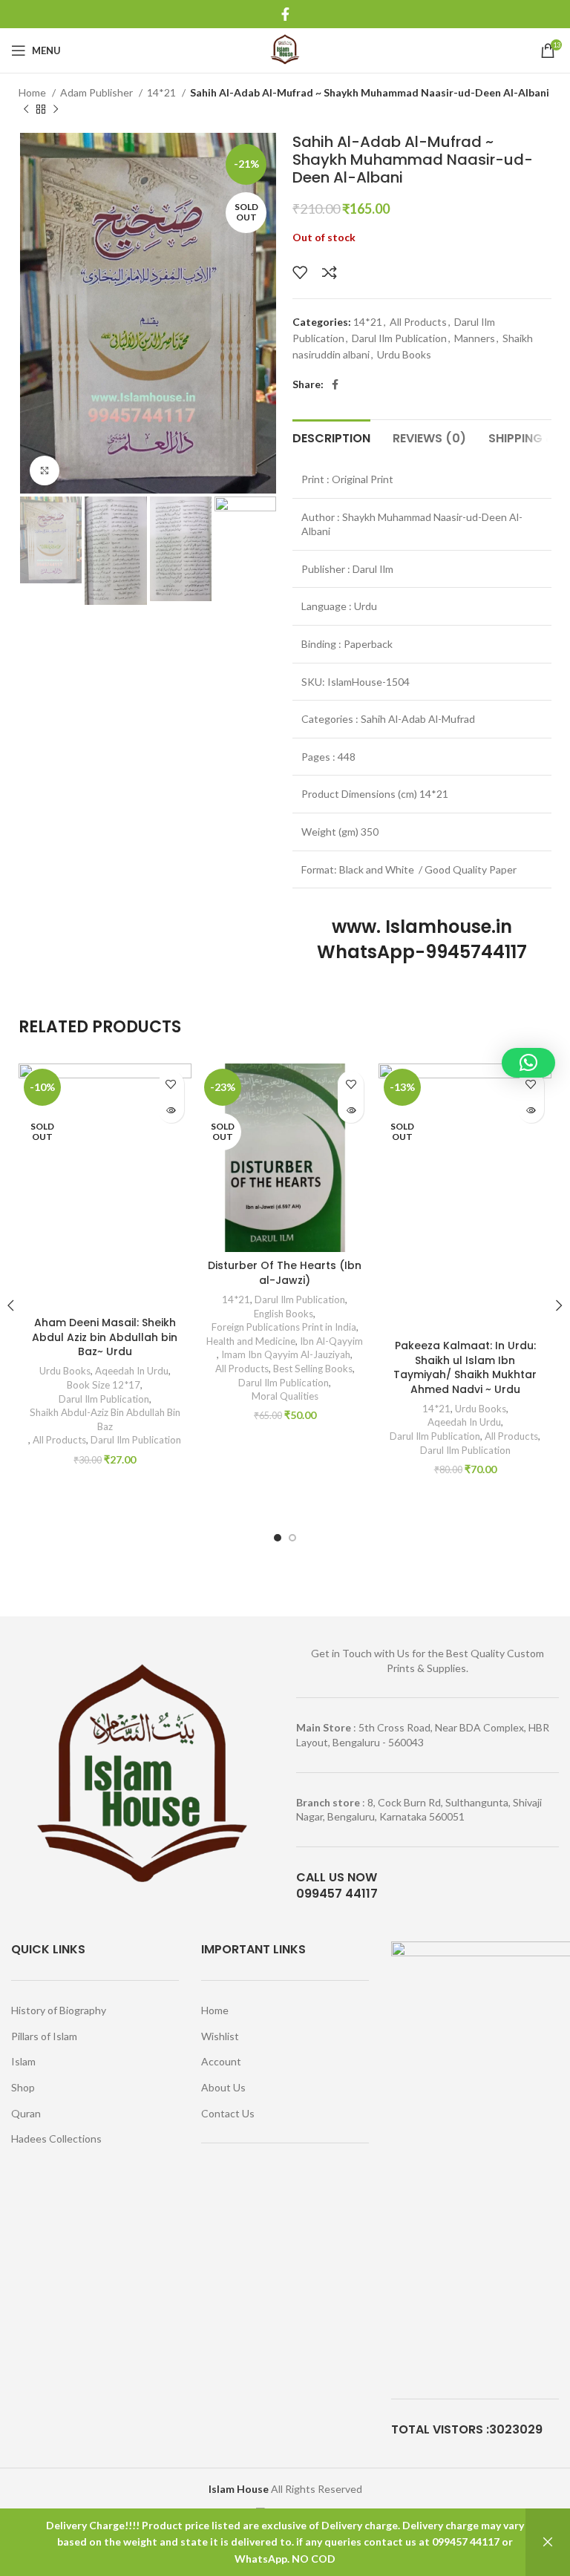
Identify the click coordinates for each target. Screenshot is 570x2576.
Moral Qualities (285, 1396)
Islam (23, 2061)
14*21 (163, 92)
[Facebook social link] (285, 14)
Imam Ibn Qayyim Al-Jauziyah (286, 1354)
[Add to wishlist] (300, 272)
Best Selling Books (313, 1369)
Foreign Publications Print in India (284, 1327)
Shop (23, 2087)
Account (221, 2061)
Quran (26, 2113)
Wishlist (220, 2036)
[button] (528, 1063)
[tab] (331, 436)
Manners (475, 338)
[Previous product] (26, 110)
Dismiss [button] (548, 2542)
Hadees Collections (56, 2139)
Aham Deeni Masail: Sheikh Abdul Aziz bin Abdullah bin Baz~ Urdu (105, 1337)
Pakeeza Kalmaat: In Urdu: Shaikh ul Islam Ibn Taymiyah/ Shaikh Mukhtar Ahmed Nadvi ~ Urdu (465, 1367)
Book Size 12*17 (104, 1385)
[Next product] (56, 110)
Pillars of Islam (44, 2036)
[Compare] (330, 272)
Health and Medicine (251, 1341)
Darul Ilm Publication (399, 338)
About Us (223, 2087)
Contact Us (228, 2113)
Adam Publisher (98, 92)
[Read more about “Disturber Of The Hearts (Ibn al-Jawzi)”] (351, 1110)
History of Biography (59, 2010)
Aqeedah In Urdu (132, 1371)
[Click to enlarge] (45, 471)
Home (33, 92)
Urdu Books (404, 354)
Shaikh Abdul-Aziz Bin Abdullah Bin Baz (105, 1419)
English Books (284, 1314)
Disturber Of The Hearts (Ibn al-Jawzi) (285, 1273)
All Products (418, 322)
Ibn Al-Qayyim (331, 1341)
